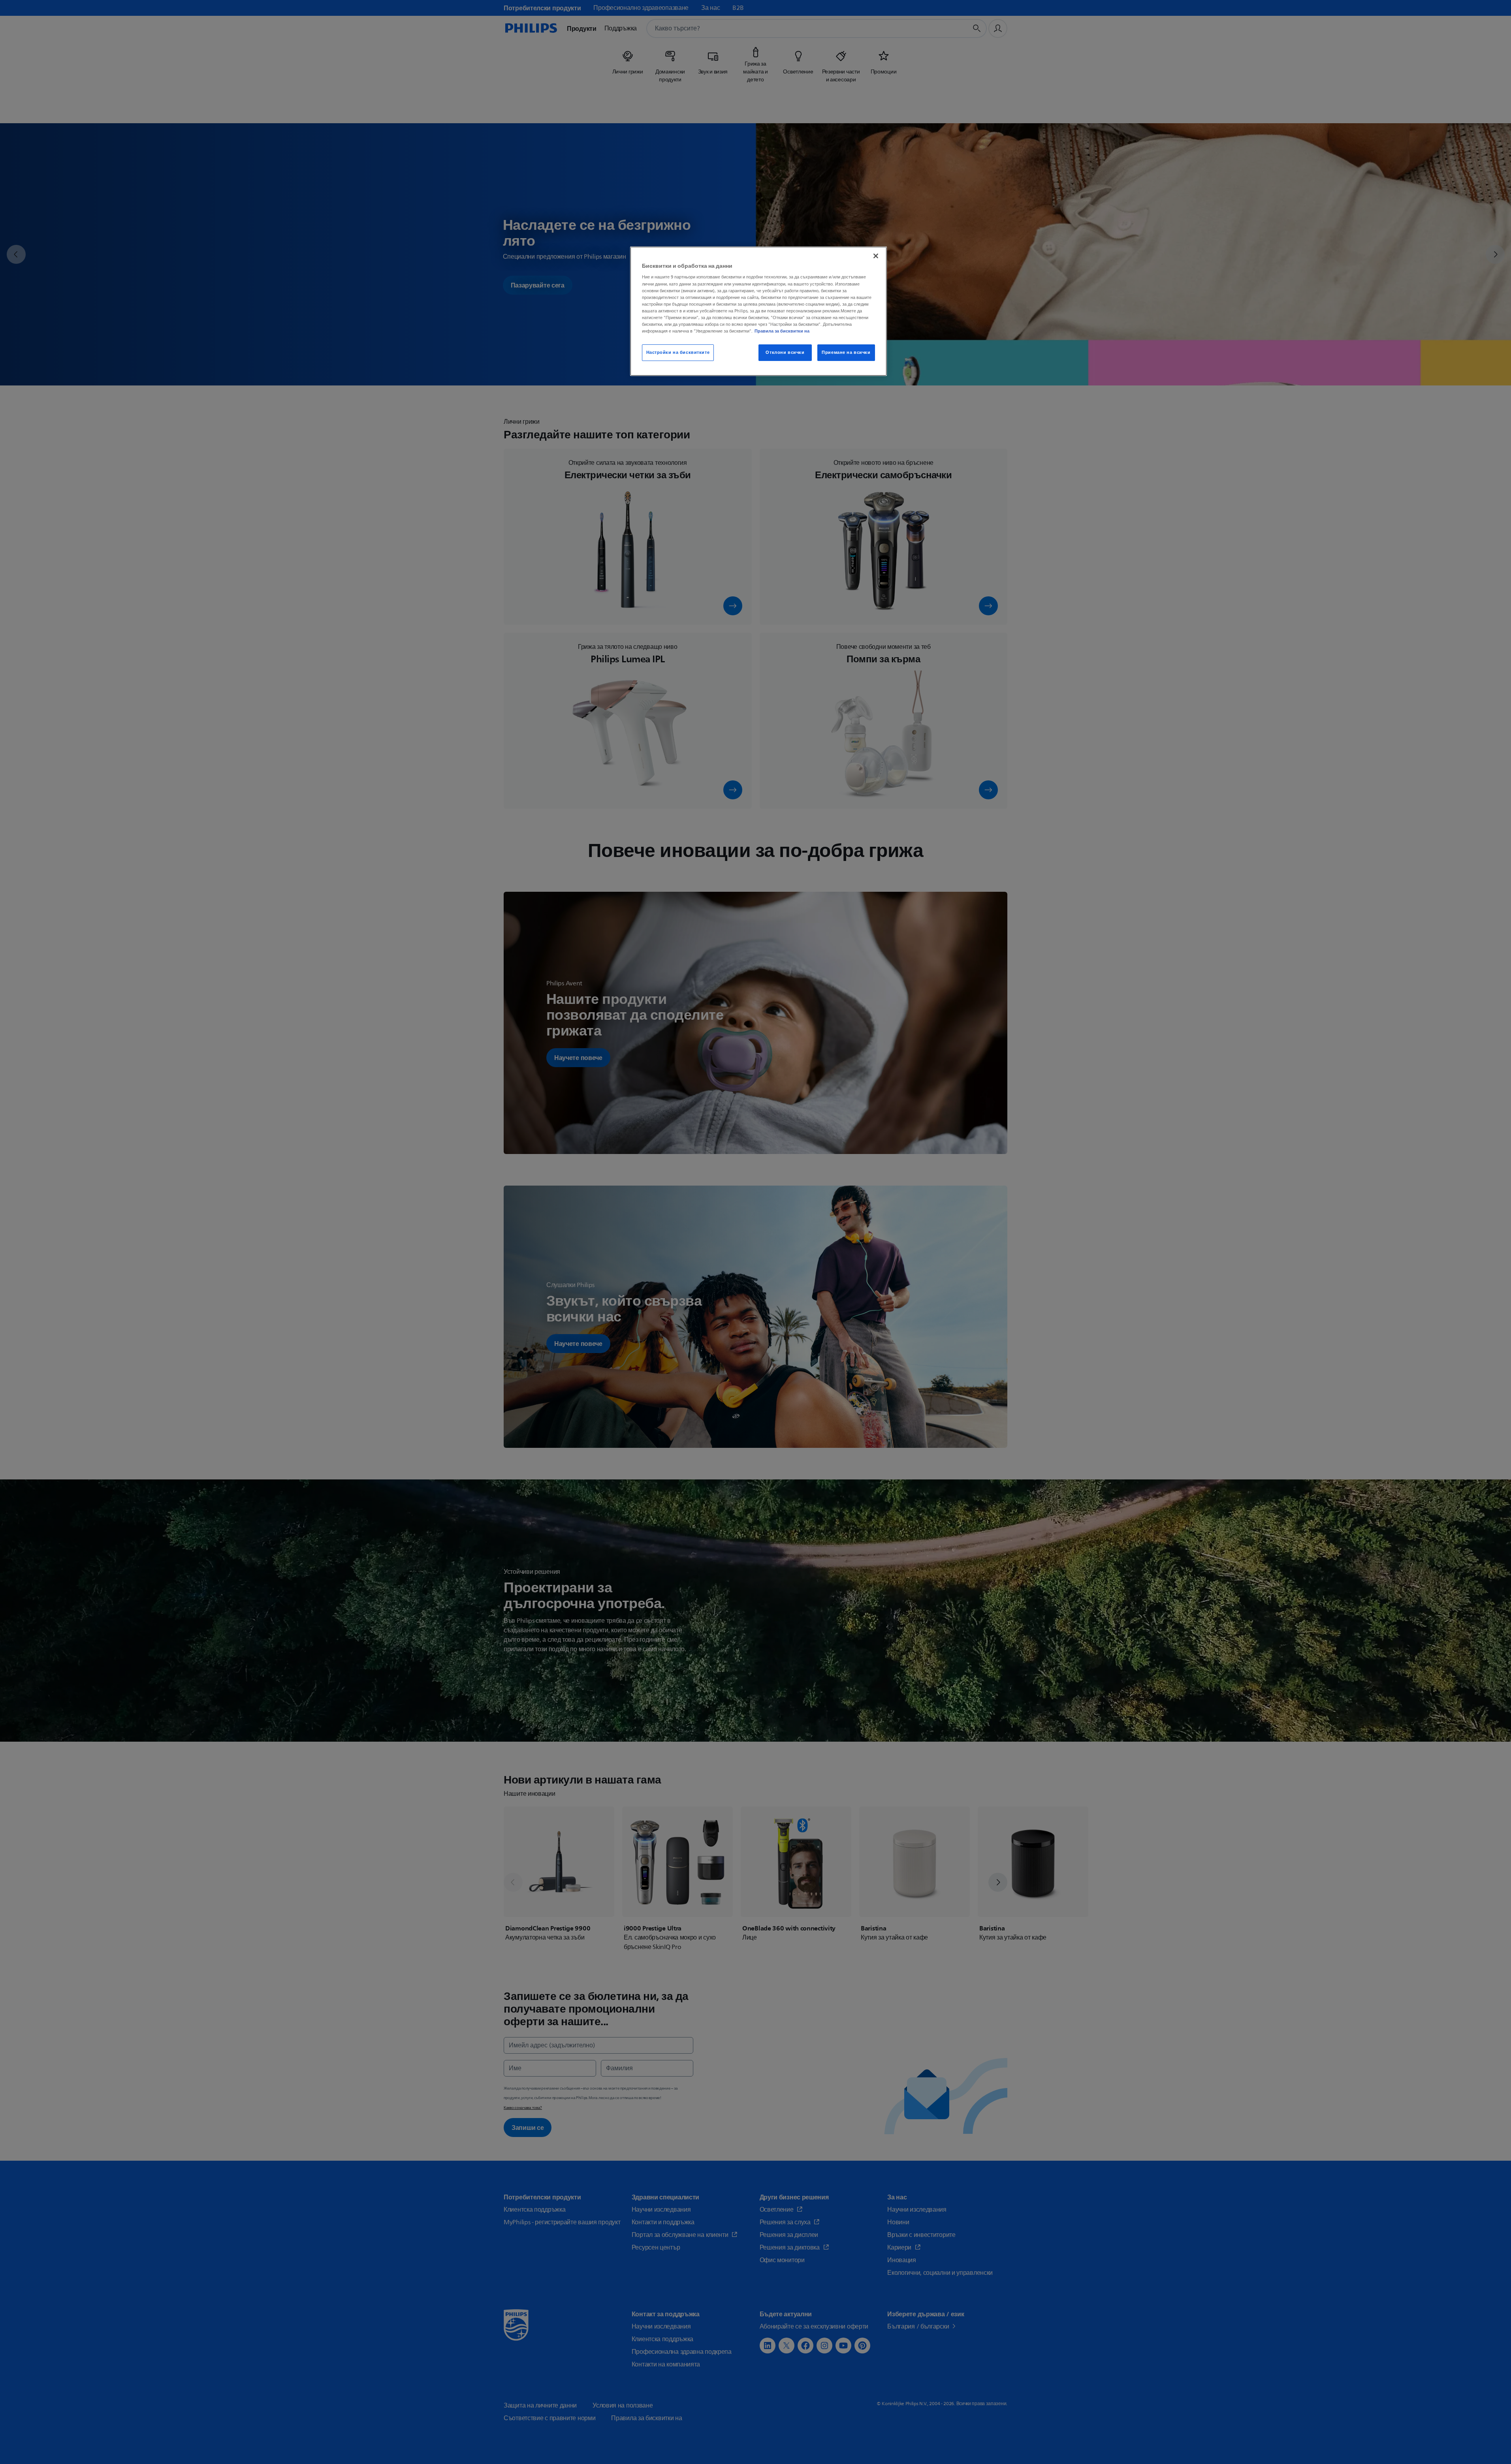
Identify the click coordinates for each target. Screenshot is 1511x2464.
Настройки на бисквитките (678, 352)
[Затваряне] (876, 256)
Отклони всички (785, 352)
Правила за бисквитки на (782, 331)
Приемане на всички (846, 352)
